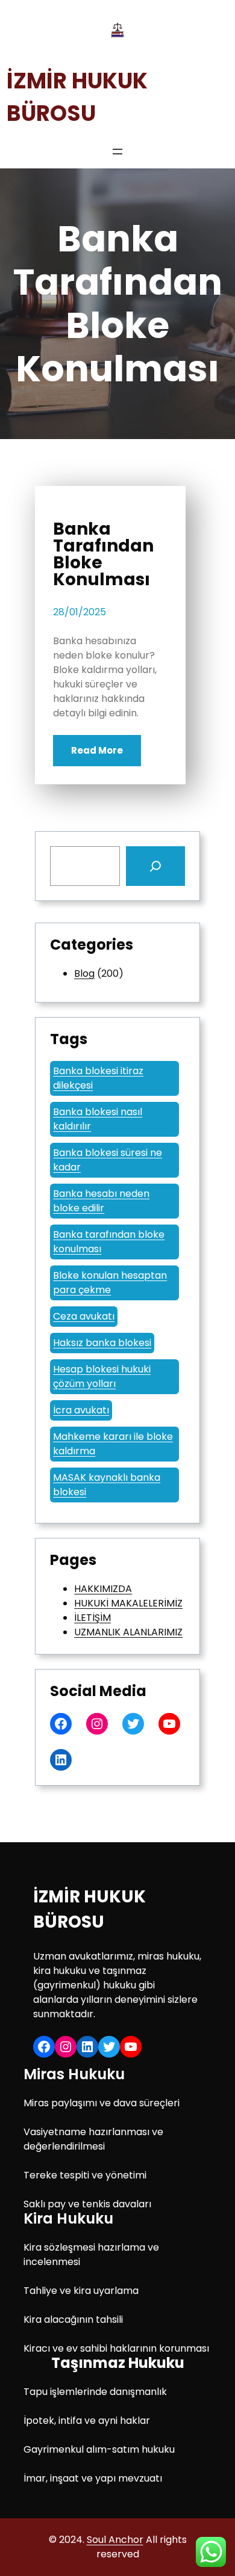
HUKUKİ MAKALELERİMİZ (128, 1603)
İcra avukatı (81, 1410)
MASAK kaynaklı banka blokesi (107, 1485)
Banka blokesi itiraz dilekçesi (98, 1078)
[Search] (155, 866)
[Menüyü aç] (117, 152)
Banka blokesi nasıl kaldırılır (98, 1119)
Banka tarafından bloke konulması (109, 1242)
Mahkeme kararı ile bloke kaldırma (113, 1444)
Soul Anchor (115, 2540)
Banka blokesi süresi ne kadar (108, 1160)
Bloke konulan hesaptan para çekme (110, 1283)
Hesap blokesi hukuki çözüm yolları (102, 1376)
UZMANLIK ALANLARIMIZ (128, 1632)
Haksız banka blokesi (102, 1343)
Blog (84, 973)
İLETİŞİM (92, 1618)
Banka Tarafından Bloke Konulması (103, 555)
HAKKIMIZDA (103, 1589)
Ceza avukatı (84, 1316)
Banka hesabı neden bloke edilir (101, 1201)
